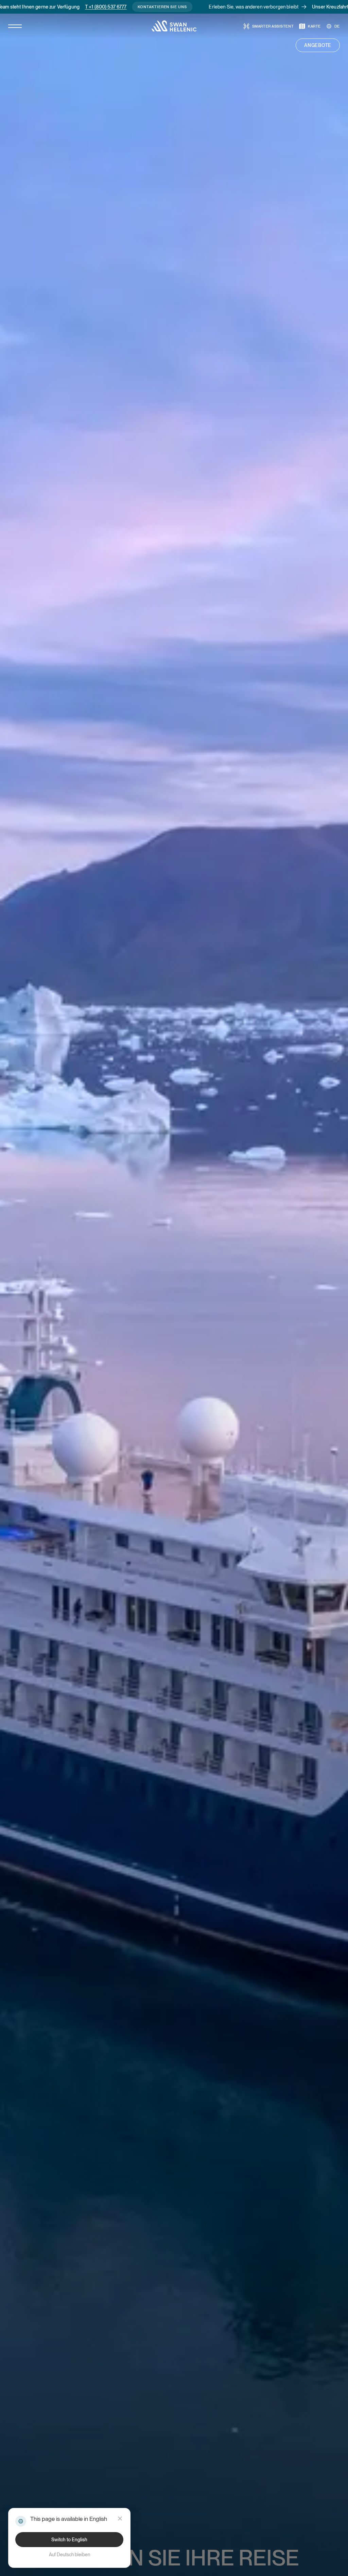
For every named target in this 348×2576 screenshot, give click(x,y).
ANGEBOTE (318, 45)
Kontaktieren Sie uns (82, 7)
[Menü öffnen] (15, 26)
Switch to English (69, 2540)
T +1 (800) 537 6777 (26, 7)
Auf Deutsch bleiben (69, 2555)
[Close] (120, 2518)
